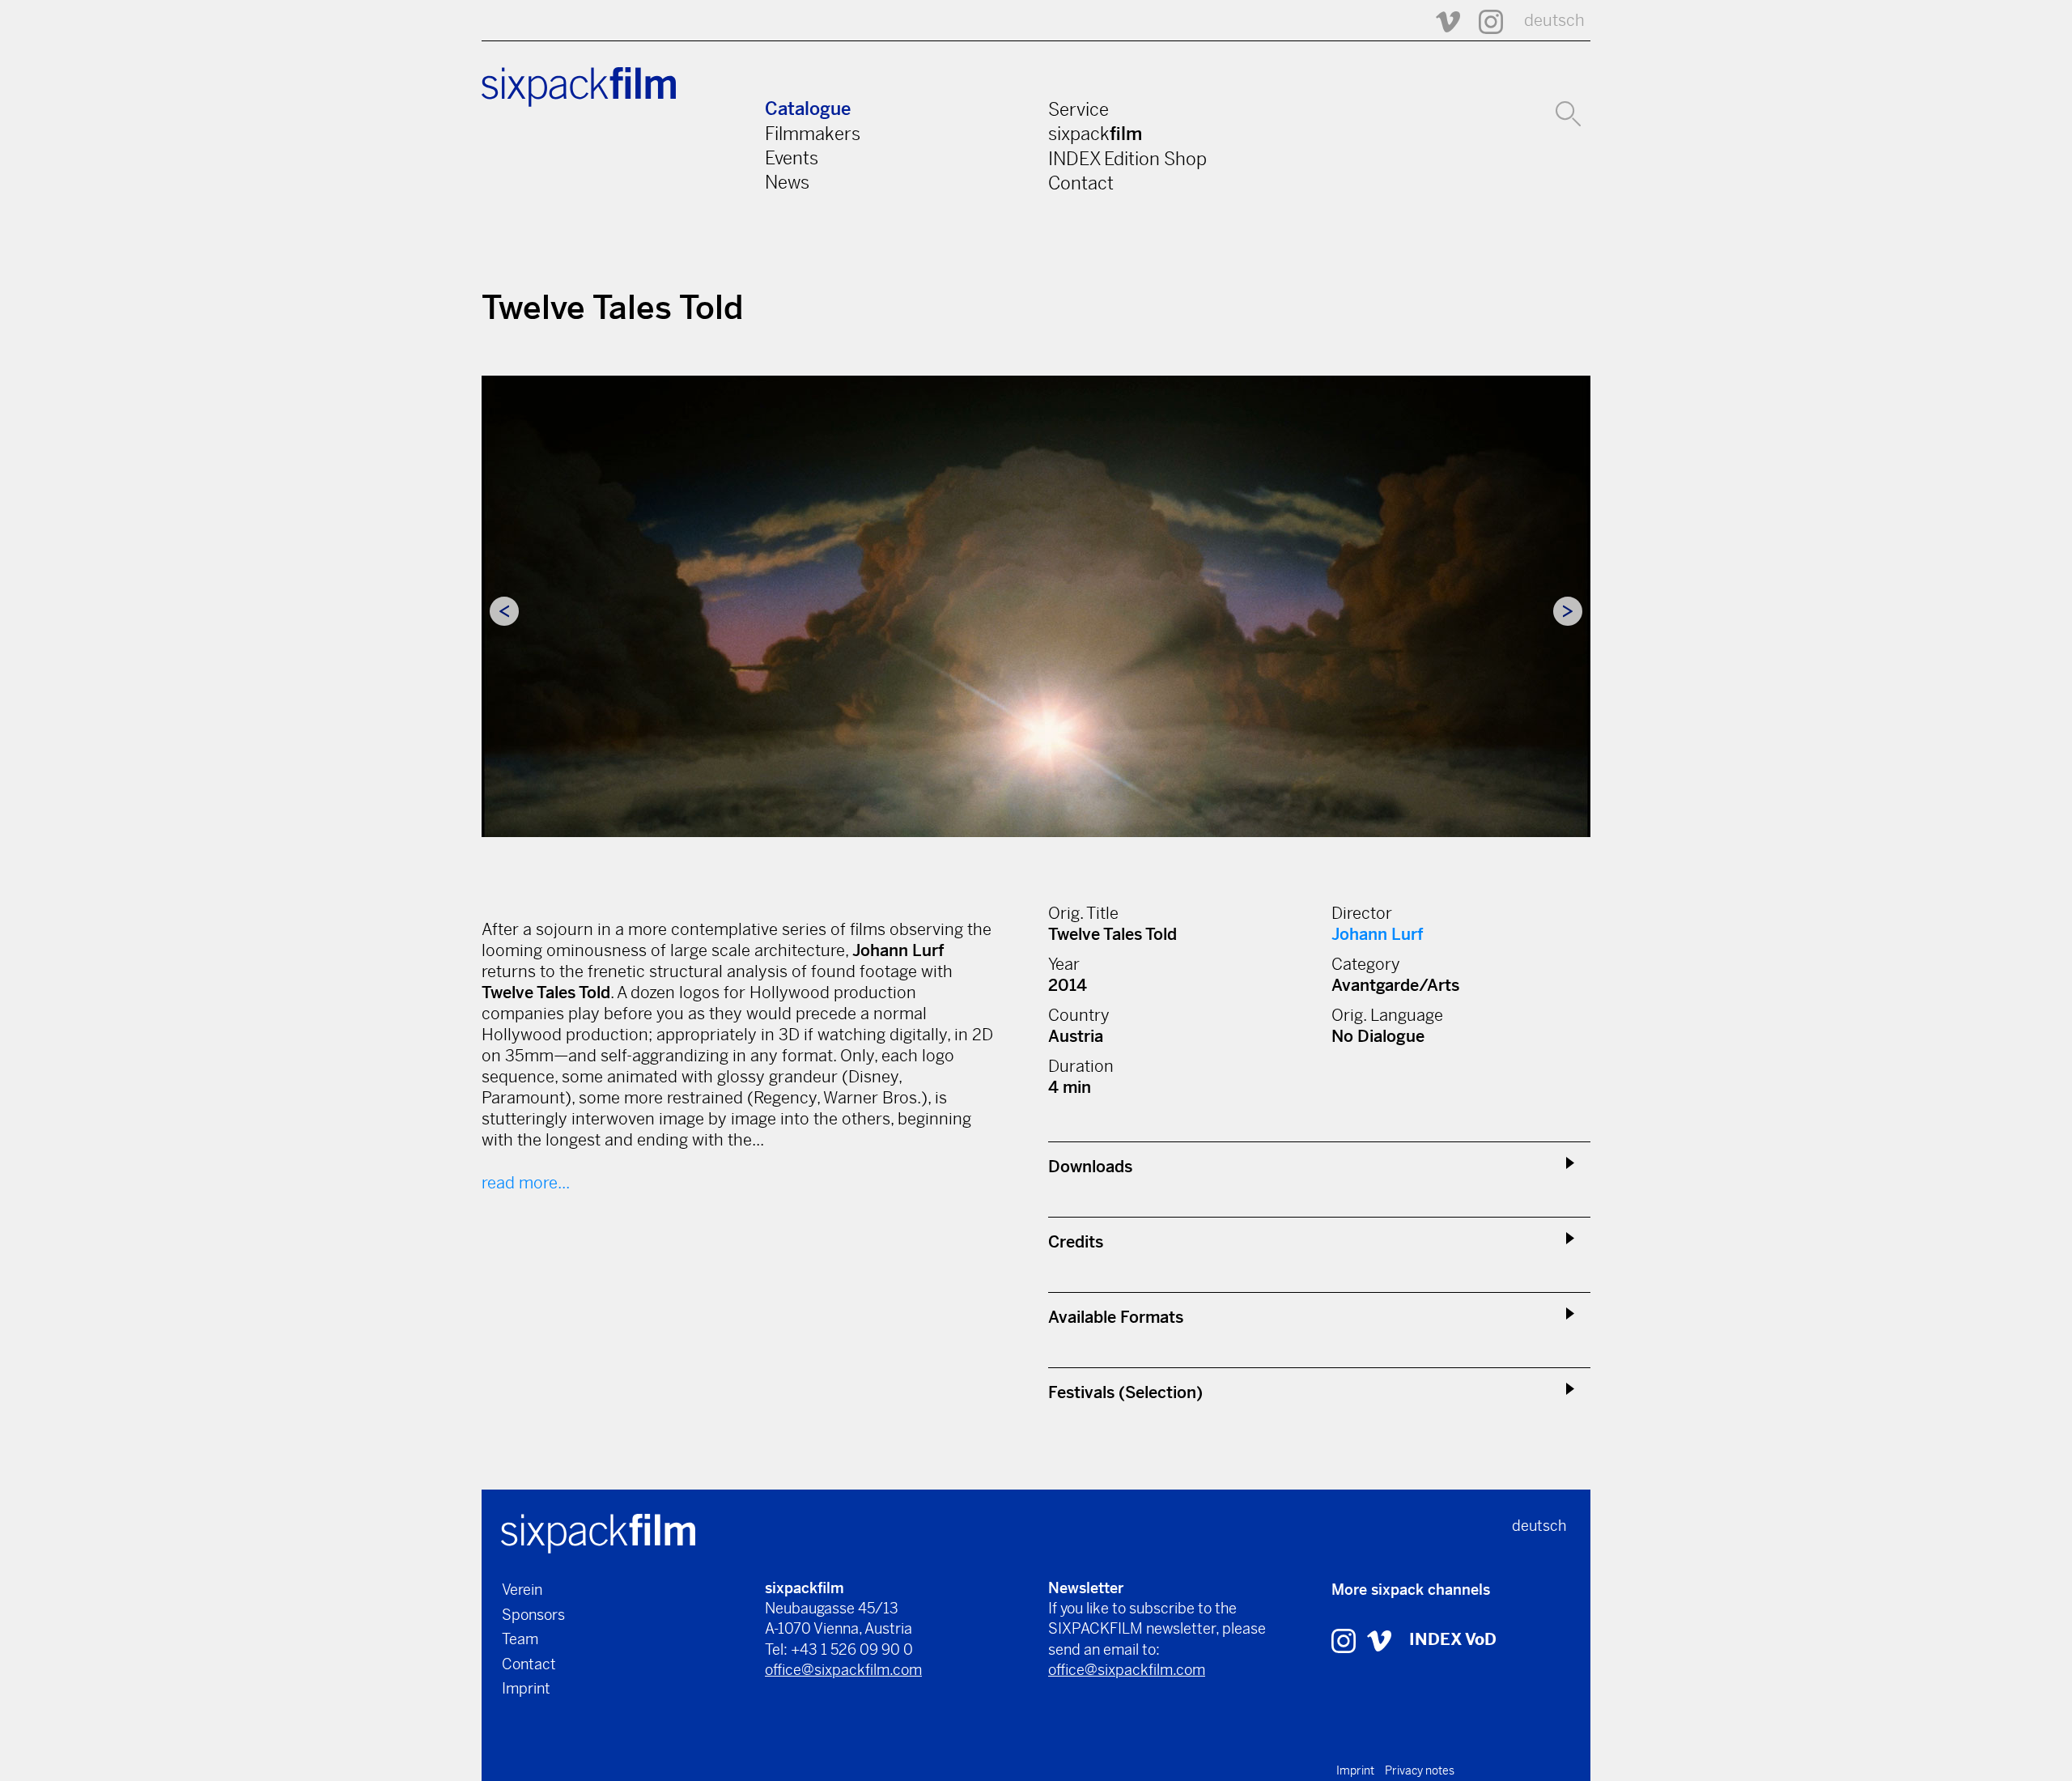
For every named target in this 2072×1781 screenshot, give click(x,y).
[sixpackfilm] (598, 1532)
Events (792, 158)
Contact (1081, 183)
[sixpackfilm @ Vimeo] (1441, 21)
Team (520, 1639)
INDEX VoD (1453, 1640)
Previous (504, 611)
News (787, 182)
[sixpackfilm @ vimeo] (1379, 1640)
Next (1568, 611)
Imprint (526, 1688)
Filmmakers (813, 134)
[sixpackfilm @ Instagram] (1484, 21)
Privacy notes (1420, 1770)
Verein (522, 1590)
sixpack (1095, 134)
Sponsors (533, 1615)
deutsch (1554, 21)
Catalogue (808, 109)
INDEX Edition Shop (1127, 159)
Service (1078, 109)
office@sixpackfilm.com (843, 1670)
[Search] (1568, 112)
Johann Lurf (1377, 935)
